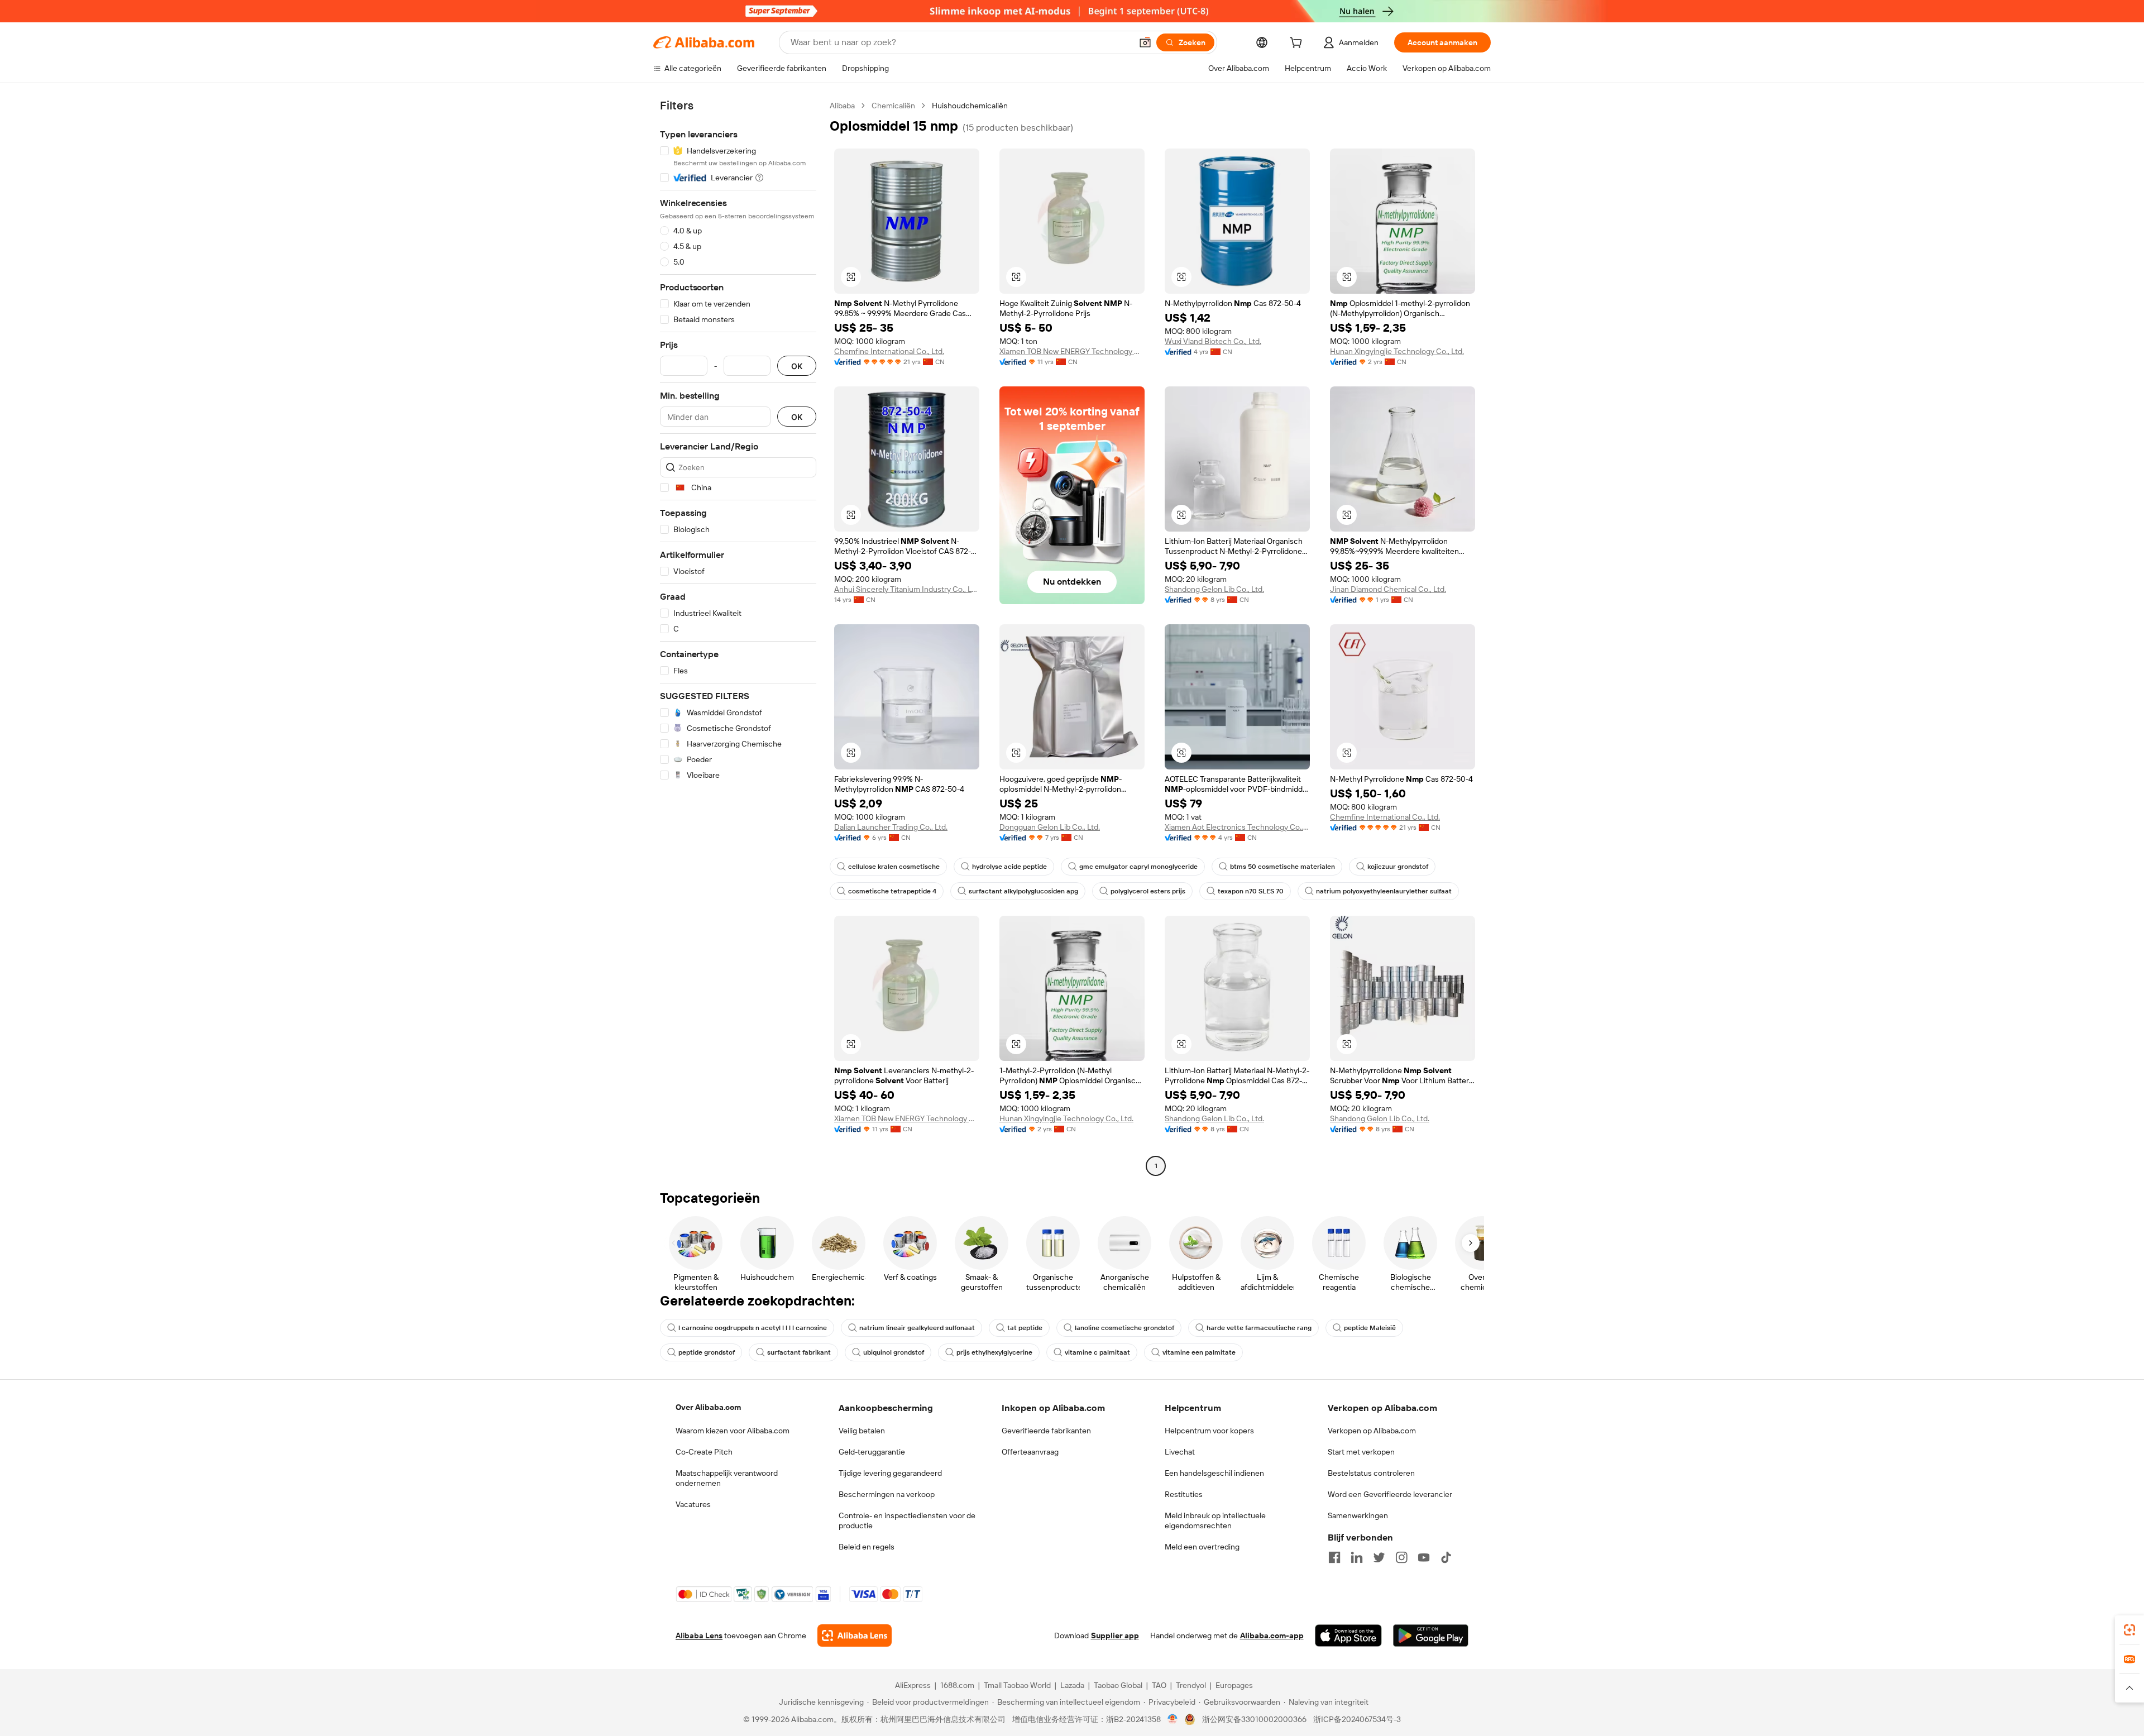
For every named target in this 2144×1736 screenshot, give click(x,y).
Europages (1234, 1685)
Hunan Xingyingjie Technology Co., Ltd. (1397, 351)
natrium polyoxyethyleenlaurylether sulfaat (1384, 891)
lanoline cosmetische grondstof (1124, 1328)
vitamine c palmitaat (1097, 1352)
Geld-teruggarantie (872, 1452)
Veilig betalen (862, 1431)
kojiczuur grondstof (1398, 867)
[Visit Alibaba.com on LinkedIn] (1357, 1557)
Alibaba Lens (699, 1635)
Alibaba (842, 106)
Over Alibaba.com (708, 1407)
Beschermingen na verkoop (887, 1494)
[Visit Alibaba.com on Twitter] (1379, 1557)
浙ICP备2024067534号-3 (1357, 1719)
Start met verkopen (1361, 1452)
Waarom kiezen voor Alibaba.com (733, 1431)
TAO (1159, 1685)
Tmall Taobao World (1017, 1685)
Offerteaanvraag (1030, 1452)
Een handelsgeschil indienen (1214, 1473)
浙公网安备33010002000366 (1254, 1719)
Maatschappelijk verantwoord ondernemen (727, 1478)
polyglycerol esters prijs (1148, 891)
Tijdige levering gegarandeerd (890, 1473)
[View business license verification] (1173, 1719)
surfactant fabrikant (799, 1352)
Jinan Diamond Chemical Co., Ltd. (1388, 589)
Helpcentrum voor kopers (1209, 1431)
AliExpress (913, 1685)
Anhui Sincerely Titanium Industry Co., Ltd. (907, 589)
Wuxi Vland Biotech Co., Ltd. (1213, 341)
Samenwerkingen (1358, 1515)
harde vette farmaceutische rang (1259, 1328)
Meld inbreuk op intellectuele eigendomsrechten (1215, 1520)
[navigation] (738, 637)
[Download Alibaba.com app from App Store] (1348, 1635)
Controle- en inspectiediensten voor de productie (907, 1520)
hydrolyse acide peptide (1009, 867)
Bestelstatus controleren (1371, 1473)
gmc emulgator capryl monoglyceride (1138, 867)
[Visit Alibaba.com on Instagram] (1401, 1557)
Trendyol (1191, 1685)
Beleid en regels (867, 1547)
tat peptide (1025, 1328)
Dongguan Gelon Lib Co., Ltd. (1050, 827)
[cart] (1298, 44)
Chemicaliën (893, 106)
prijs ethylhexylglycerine (994, 1352)
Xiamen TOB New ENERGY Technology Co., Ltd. (1072, 351)
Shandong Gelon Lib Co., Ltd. (1214, 589)
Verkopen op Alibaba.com (1372, 1431)
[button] (1145, 42)
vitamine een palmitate (1199, 1352)
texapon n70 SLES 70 (1251, 891)
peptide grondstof (707, 1352)
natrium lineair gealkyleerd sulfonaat (917, 1328)
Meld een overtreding (1202, 1547)
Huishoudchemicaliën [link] (970, 106)
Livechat (1180, 1452)
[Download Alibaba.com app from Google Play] (1431, 1635)
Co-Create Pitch (704, 1452)
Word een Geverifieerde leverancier (1390, 1494)
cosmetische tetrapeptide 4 (892, 891)
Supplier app (1115, 1635)
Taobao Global (1118, 1685)
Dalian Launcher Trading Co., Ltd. (891, 827)
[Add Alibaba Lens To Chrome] (855, 1635)
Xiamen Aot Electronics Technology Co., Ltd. (1237, 827)
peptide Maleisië (1370, 1328)
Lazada (1072, 1685)
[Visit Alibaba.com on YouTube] (1424, 1557)
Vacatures (693, 1504)
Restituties (1184, 1494)
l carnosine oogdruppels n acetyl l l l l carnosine (753, 1328)
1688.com (957, 1685)
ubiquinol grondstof (894, 1352)
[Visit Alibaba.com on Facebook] (1334, 1557)
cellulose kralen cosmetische (894, 867)
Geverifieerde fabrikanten (1046, 1431)
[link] (2129, 1630)
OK (797, 366)
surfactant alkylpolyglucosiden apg (1023, 891)
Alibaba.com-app (1272, 1635)
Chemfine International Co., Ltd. (889, 351)
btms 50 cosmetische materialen (1282, 867)
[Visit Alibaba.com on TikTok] (1446, 1557)
